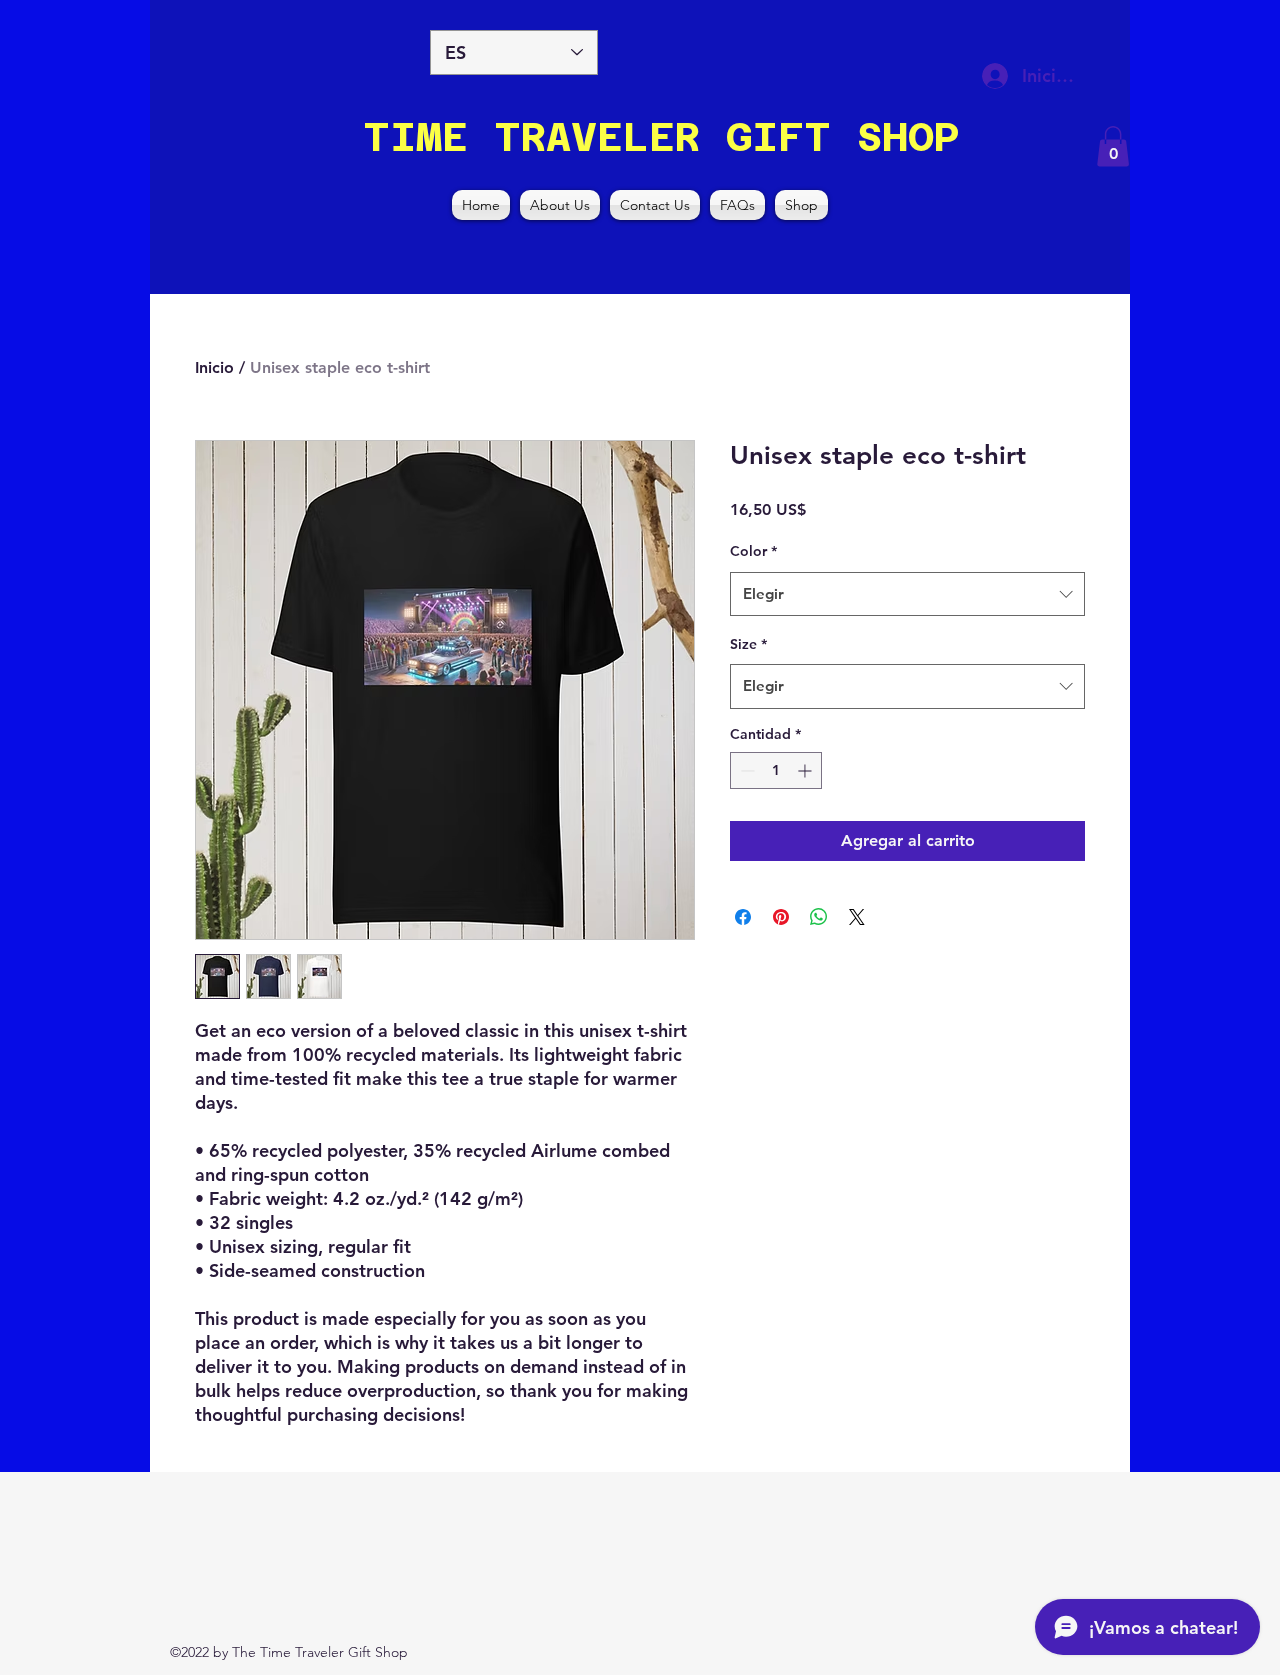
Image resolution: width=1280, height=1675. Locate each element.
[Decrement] (745, 770)
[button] (1113, 146)
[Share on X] (857, 917)
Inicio (214, 367)
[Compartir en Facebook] (743, 917)
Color (753, 551)
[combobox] (907, 594)
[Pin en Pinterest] (781, 917)
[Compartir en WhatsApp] (819, 917)
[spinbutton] (776, 770)
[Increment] (806, 770)
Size (748, 644)
